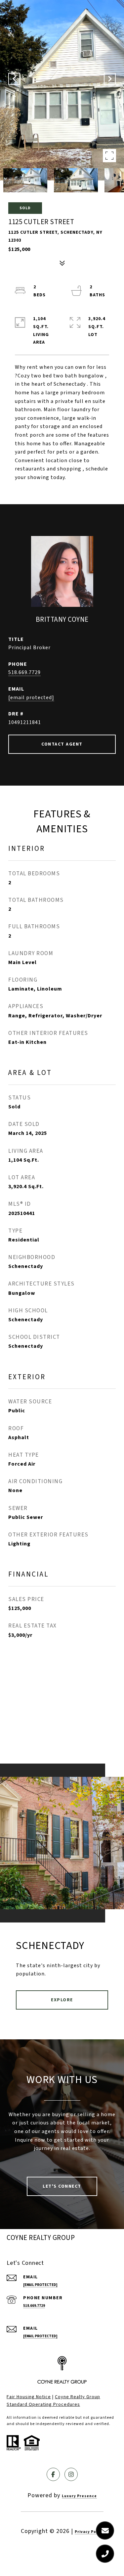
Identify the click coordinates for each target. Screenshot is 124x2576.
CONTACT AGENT (62, 744)
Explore (62, 2000)
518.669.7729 (24, 672)
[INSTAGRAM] (71, 2474)
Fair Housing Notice (29, 2397)
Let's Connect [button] (62, 2186)
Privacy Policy (89, 2532)
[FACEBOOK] (53, 2474)
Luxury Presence (79, 2496)
